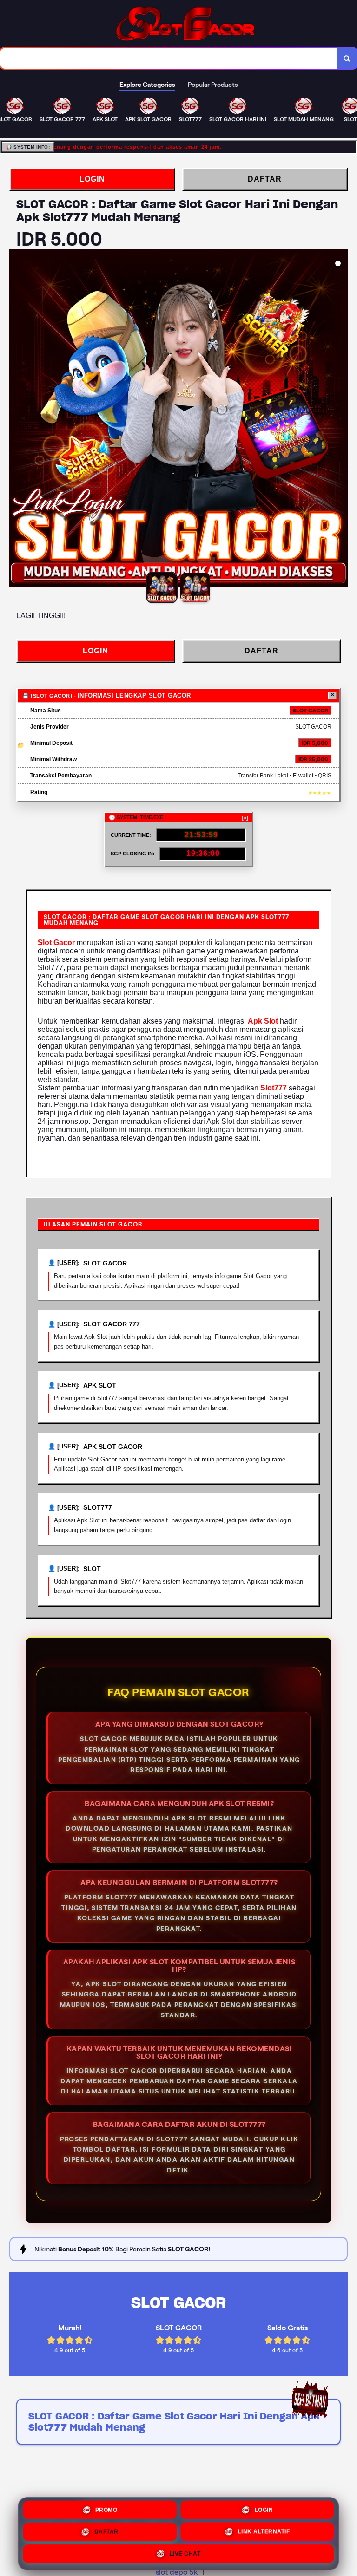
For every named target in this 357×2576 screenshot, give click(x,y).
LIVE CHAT (185, 2555)
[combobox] (169, 58)
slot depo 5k (177, 2572)
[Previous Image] (17, 420)
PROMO (106, 2510)
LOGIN (92, 179)
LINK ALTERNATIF (264, 2532)
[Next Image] (340, 420)
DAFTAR (265, 179)
